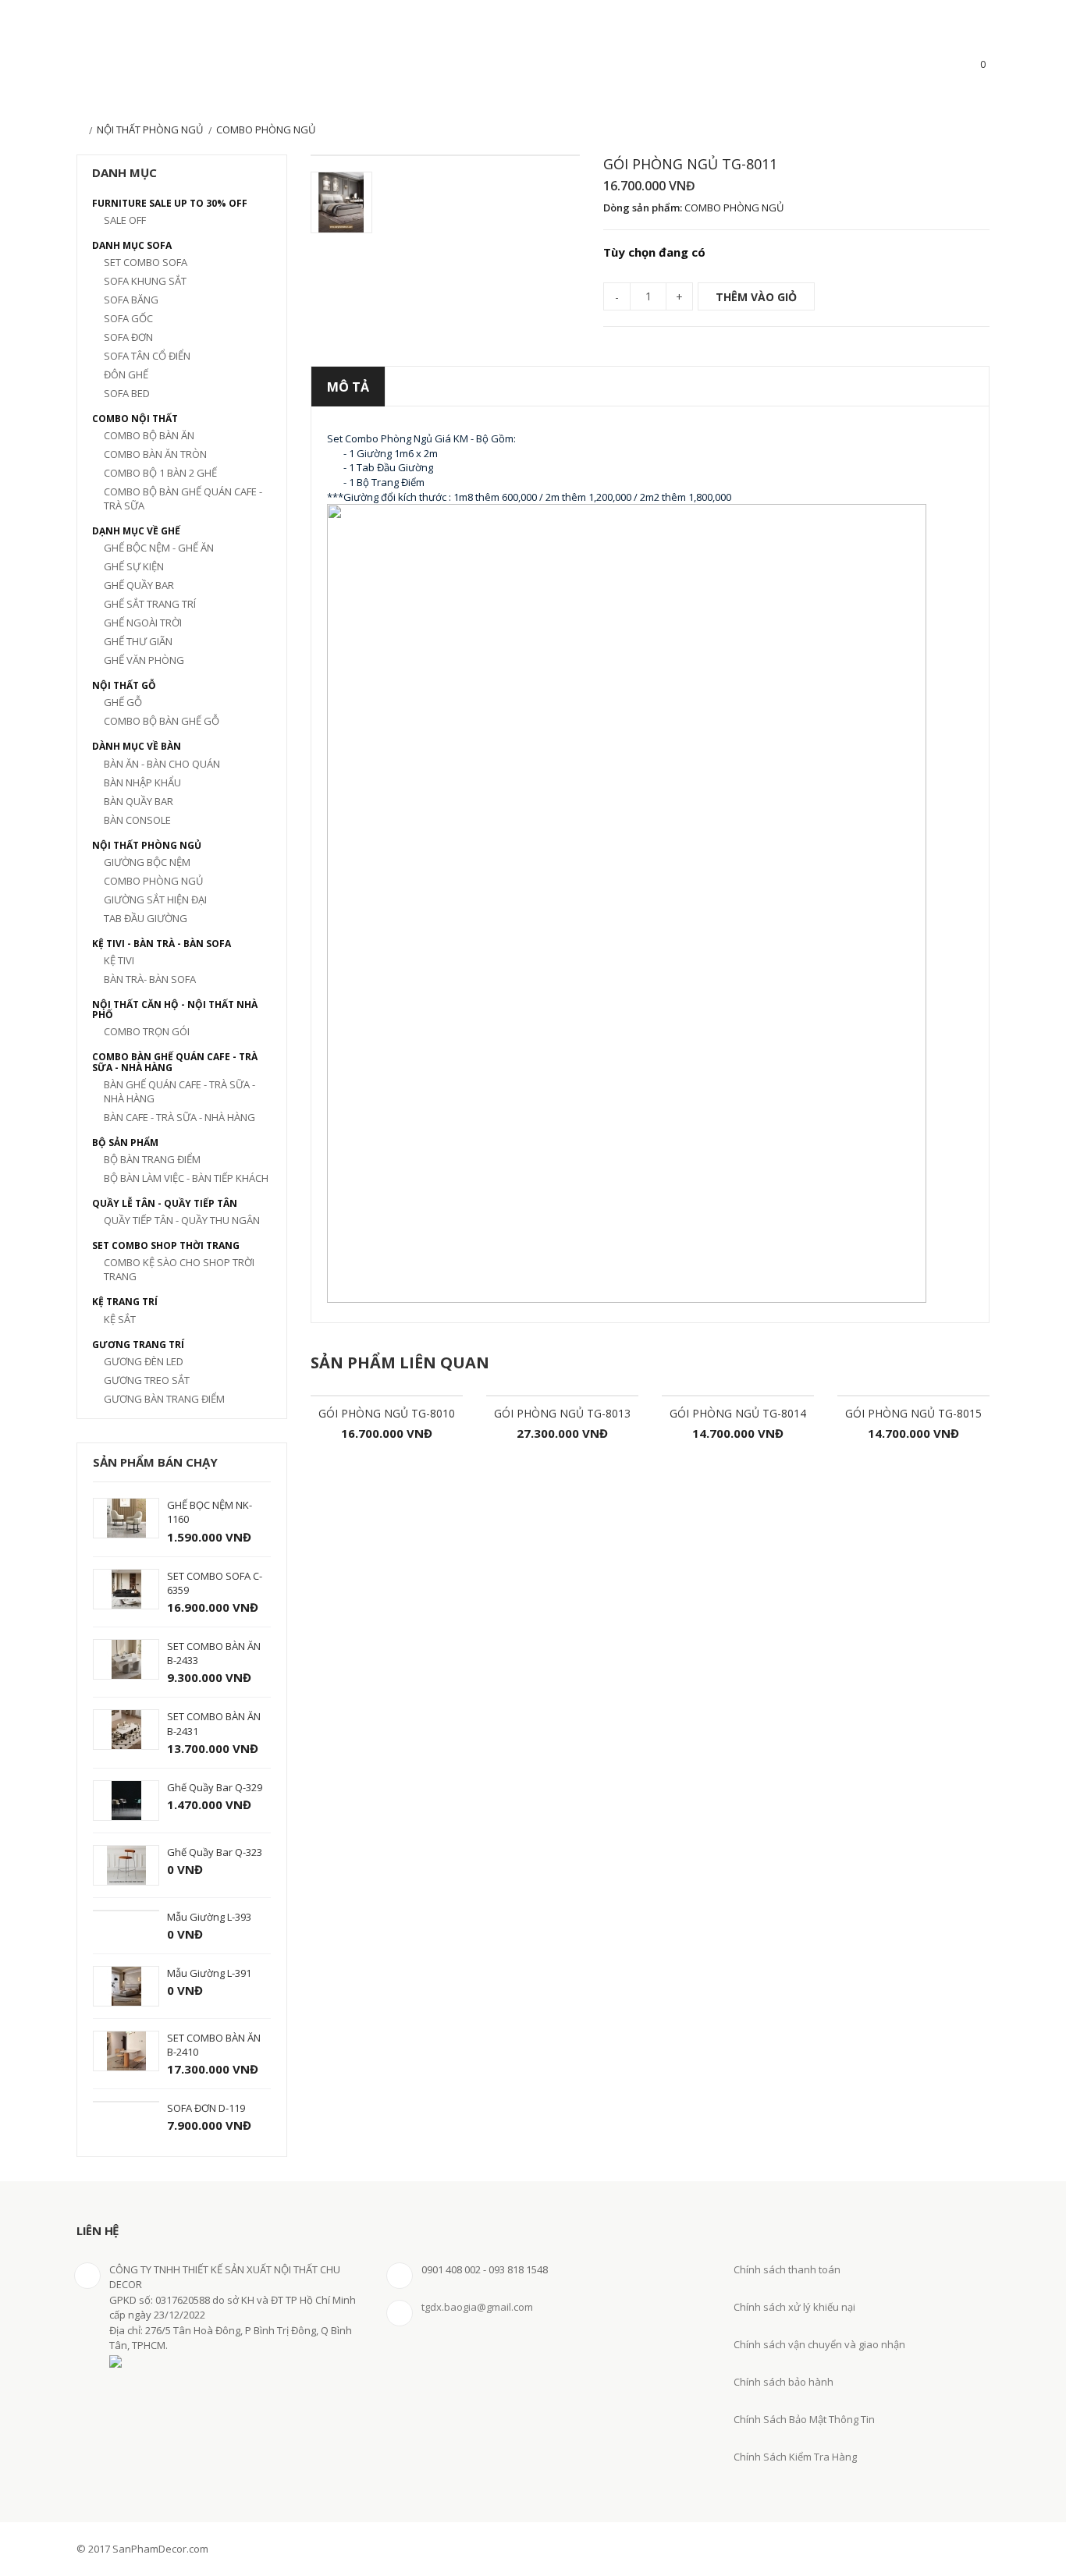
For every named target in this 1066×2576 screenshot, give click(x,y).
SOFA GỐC (128, 318)
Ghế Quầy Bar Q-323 (215, 1852)
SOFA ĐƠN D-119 (206, 2108)
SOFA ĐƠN (128, 337)
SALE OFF (125, 220)
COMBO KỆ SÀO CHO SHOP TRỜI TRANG (179, 1269)
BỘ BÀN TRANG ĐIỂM (152, 1159)
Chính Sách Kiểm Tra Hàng (795, 2457)
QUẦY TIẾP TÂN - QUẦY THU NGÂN (182, 1220)
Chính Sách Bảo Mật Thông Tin (804, 2419)
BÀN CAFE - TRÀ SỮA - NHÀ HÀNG (179, 1117)
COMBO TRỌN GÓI (147, 1031)
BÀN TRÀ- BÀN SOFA (150, 979)
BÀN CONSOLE (137, 820)
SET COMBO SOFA (146, 262)
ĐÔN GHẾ (126, 374)
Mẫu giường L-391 (209, 1973)
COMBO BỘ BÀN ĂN (149, 435)
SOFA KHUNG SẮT (145, 281)
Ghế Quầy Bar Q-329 (215, 1787)
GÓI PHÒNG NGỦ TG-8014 (738, 1413)
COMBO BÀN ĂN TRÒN (155, 454)
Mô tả (348, 387)
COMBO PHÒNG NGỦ (153, 881)
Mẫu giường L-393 (209, 1917)
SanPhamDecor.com (169, 67)
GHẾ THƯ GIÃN (138, 641)
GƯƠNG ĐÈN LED (144, 1361)
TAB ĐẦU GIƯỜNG (146, 918)
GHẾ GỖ (123, 702)
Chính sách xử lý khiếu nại (794, 2307)
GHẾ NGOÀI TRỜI (143, 623)
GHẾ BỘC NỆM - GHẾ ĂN (159, 548)
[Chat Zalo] (33, 2500)
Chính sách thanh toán (787, 2269)
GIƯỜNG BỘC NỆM (147, 862)
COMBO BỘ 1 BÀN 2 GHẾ (160, 473)
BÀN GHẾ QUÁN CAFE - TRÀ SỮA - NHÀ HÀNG (179, 1091)
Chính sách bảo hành (784, 2382)
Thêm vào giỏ (756, 297)
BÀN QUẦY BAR (139, 801)
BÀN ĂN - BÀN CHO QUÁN (162, 764)
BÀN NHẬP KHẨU (142, 782)
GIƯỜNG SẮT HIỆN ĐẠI (155, 899)
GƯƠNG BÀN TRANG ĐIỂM (164, 1399)
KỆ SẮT (120, 1319)
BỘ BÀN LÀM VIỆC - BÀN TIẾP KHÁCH (186, 1178)
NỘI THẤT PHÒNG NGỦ (150, 130)
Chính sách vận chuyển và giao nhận (819, 2344)
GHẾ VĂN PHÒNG (144, 660)
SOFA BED (127, 393)
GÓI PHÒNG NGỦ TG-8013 (562, 1413)
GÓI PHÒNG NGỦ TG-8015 (913, 1413)
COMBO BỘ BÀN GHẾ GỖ (162, 721)
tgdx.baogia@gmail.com (477, 2307)
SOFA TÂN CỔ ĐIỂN (147, 356)
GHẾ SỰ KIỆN (134, 566)
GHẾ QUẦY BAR (139, 585)
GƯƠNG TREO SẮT (147, 1380)
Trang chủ (80, 131)
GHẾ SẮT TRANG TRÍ (150, 604)
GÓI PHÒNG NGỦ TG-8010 (387, 1413)
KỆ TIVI (119, 960)
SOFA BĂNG (131, 300)
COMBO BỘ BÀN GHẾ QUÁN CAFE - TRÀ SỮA (183, 499)
